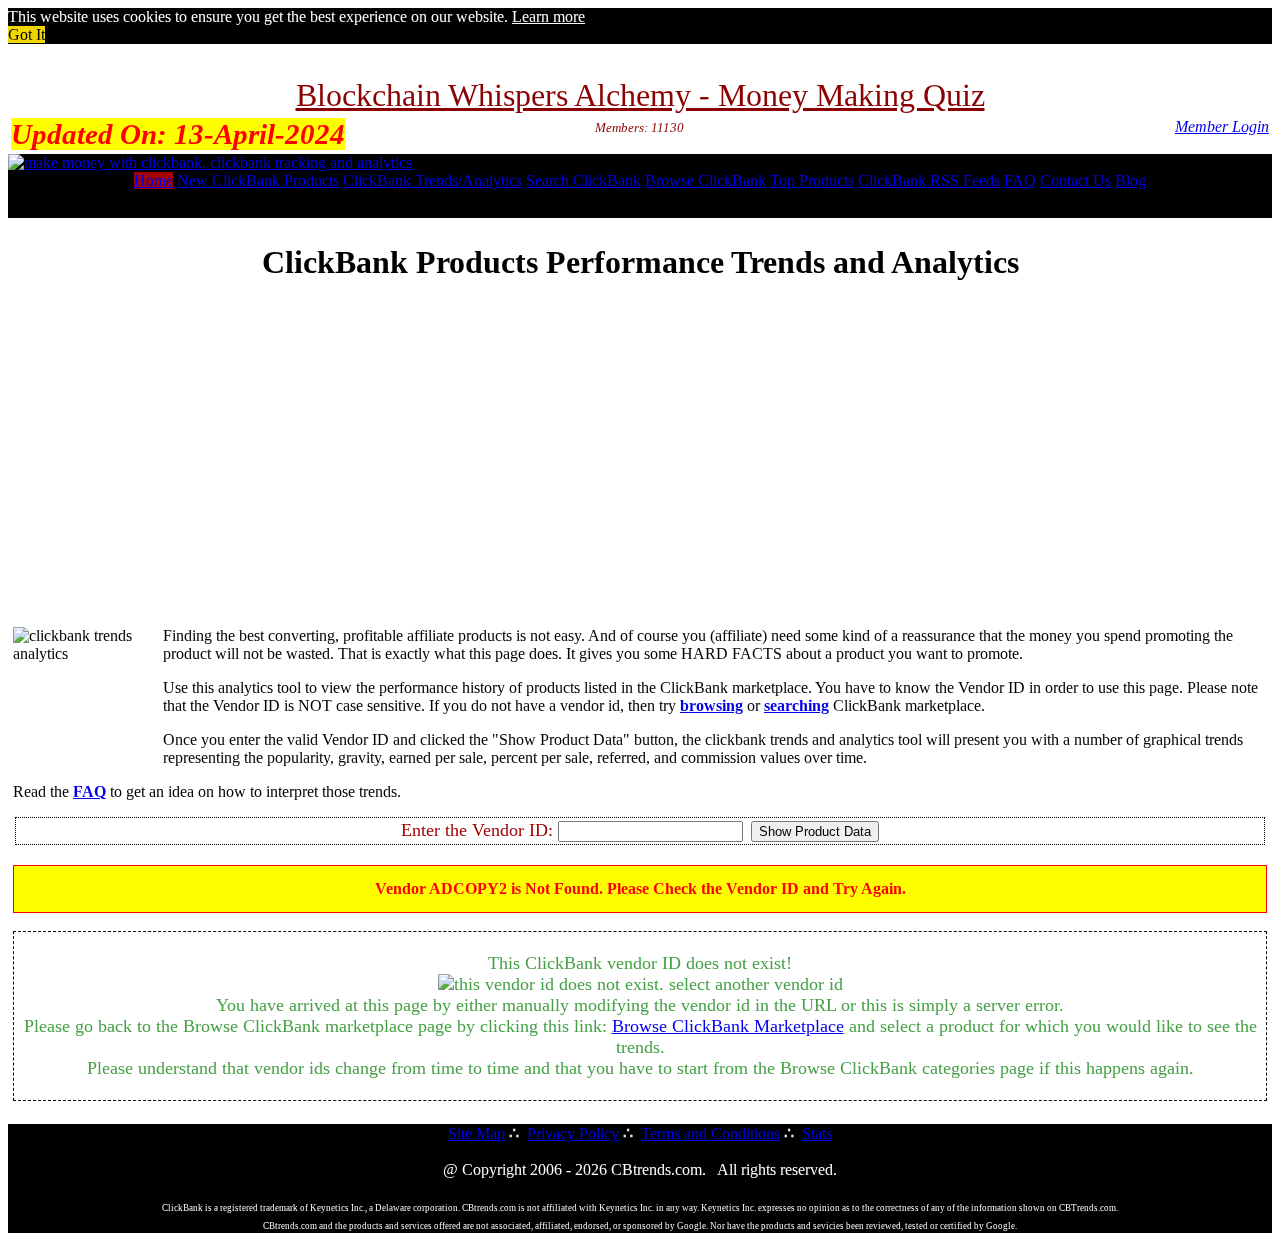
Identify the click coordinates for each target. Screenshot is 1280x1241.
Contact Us (1075, 180)
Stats (817, 1133)
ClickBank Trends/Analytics (432, 180)
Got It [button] (26, 34)
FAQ (1020, 180)
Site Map (476, 1133)
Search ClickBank (583, 180)
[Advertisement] (640, 471)
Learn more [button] (548, 16)
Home (153, 180)
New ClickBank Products (258, 180)
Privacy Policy (573, 1133)
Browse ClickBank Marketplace (728, 1026)
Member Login (1222, 126)
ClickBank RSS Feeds (929, 180)
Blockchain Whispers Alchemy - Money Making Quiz (640, 95)
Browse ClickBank (705, 180)
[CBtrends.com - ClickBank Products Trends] (210, 162)
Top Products (812, 180)
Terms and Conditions (710, 1133)
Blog (1130, 180)
